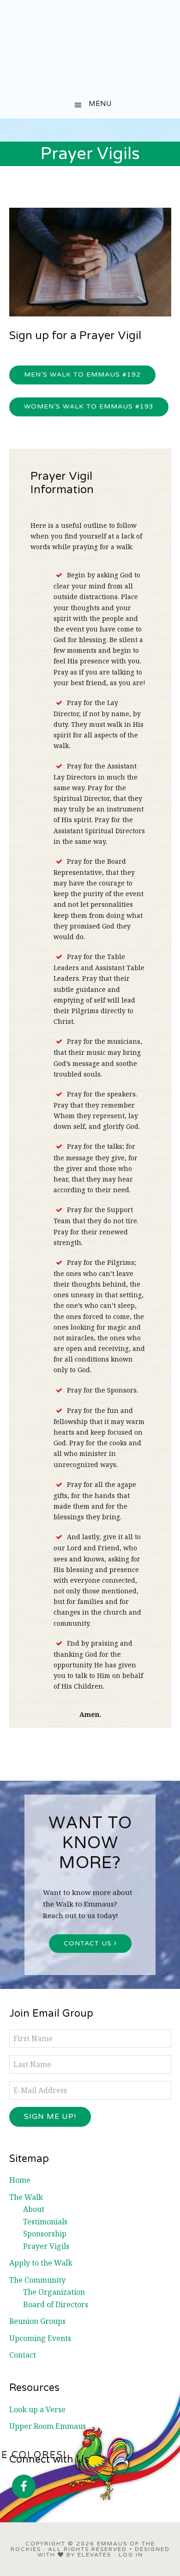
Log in (131, 2555)
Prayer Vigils (46, 2246)
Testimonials (45, 2222)
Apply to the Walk (41, 2263)
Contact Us (89, 1943)
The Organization (54, 2292)
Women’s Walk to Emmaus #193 (89, 406)
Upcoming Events (40, 2338)
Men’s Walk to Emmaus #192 (82, 375)
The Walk (26, 2197)
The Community (37, 2280)
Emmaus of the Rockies (90, 46)
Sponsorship (45, 2234)
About (34, 2209)
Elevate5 (95, 2555)
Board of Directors (56, 2304)
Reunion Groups (37, 2321)
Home (20, 2180)
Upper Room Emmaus (48, 2426)
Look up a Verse (37, 2409)
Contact (23, 2355)
